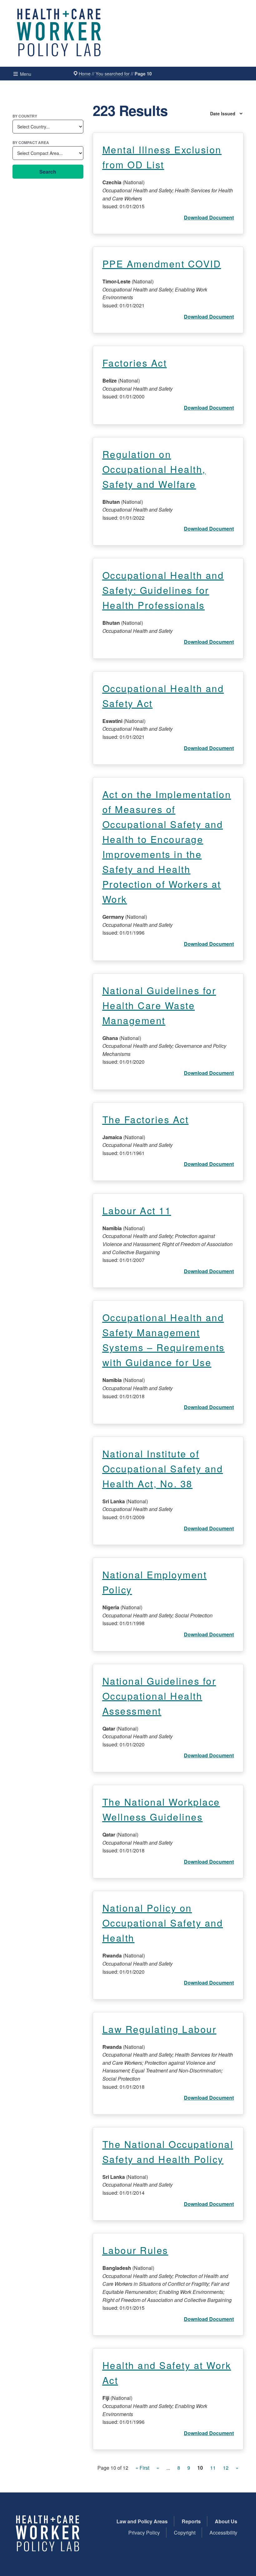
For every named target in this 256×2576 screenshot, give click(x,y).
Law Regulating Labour (160, 2029)
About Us (226, 2521)
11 (213, 2468)
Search (48, 172)
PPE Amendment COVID (162, 264)
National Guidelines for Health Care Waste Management (159, 1005)
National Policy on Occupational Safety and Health (163, 1923)
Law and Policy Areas (142, 2521)
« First (142, 2468)
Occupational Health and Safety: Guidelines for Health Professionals (163, 590)
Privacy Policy (144, 2533)
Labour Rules (135, 2250)
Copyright (185, 2533)
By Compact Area (31, 142)
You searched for (113, 73)
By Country (25, 116)
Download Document (209, 217)
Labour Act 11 (137, 1210)
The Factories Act (146, 1119)
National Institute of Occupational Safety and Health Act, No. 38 (163, 1469)
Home (85, 73)
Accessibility (223, 2533)
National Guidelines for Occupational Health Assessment (159, 1696)
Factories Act (135, 363)
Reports (191, 2521)
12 (226, 2468)
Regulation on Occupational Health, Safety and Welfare (154, 469)
